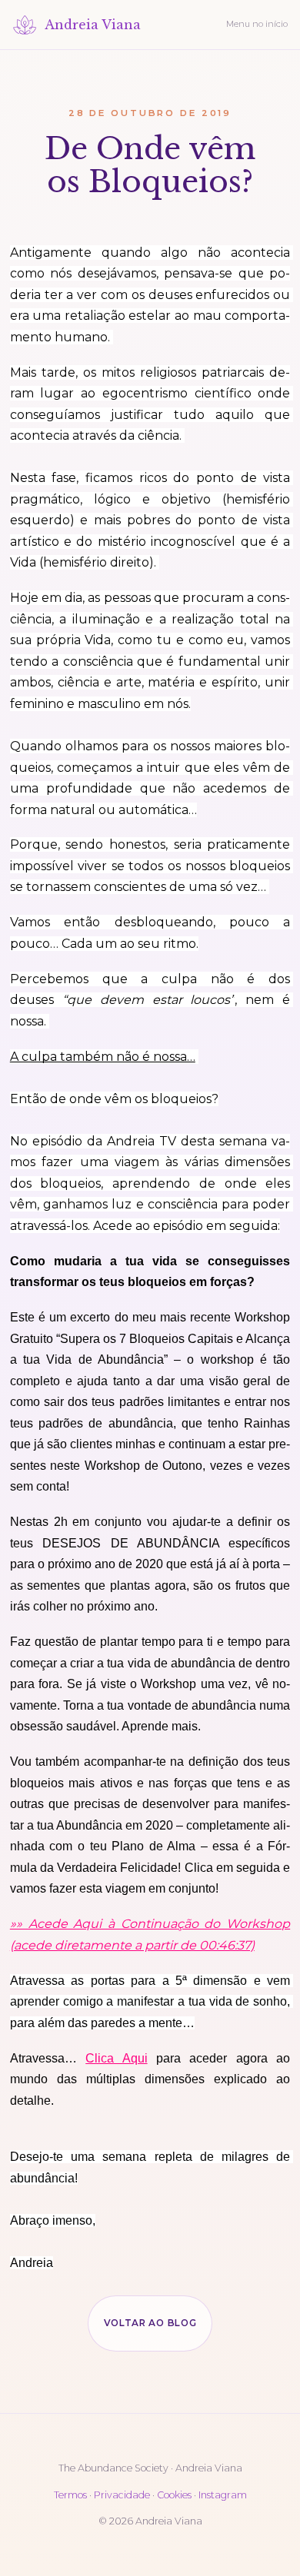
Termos (70, 2495)
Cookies (174, 2495)
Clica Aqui (116, 2058)
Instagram (223, 2495)
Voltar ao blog (150, 2323)
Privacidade (122, 2495)
